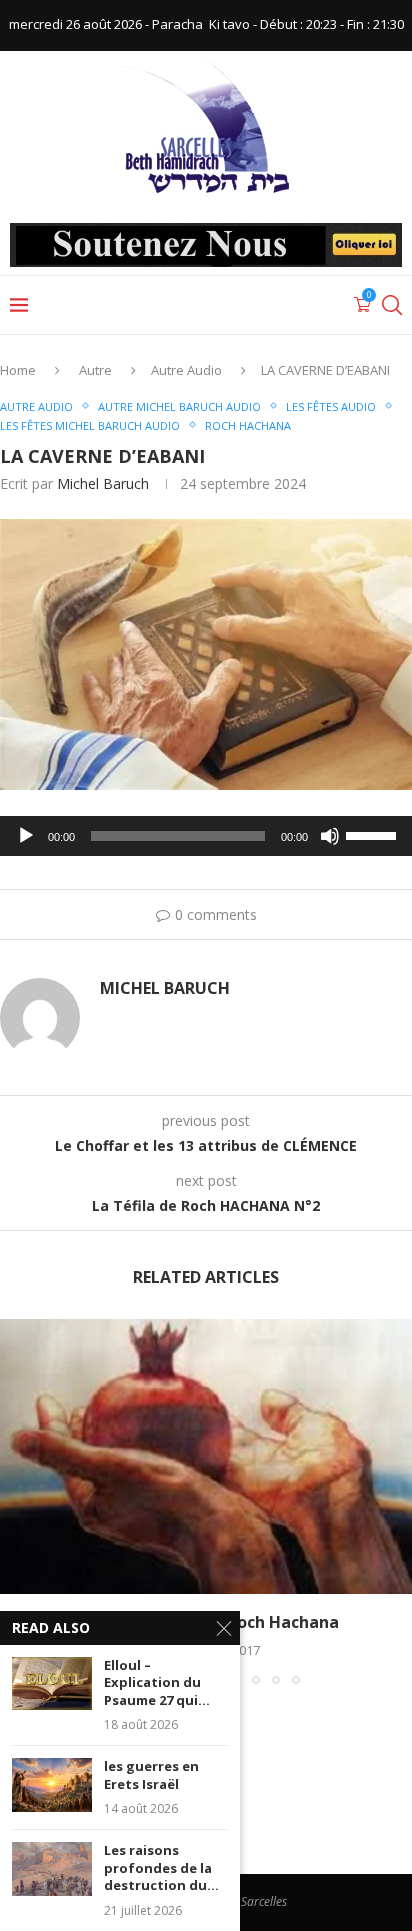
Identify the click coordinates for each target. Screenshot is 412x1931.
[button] (17, 1501)
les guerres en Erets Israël (151, 1775)
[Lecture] (26, 836)
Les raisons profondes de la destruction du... (161, 1868)
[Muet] (330, 836)
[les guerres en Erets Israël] (52, 1784)
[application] (206, 836)
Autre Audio (186, 370)
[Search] (392, 305)
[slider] (374, 834)
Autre (95, 370)
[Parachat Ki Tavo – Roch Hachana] (206, 1456)
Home (18, 370)
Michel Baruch (103, 483)
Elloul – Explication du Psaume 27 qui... (157, 1683)
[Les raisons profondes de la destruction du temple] (52, 1868)
